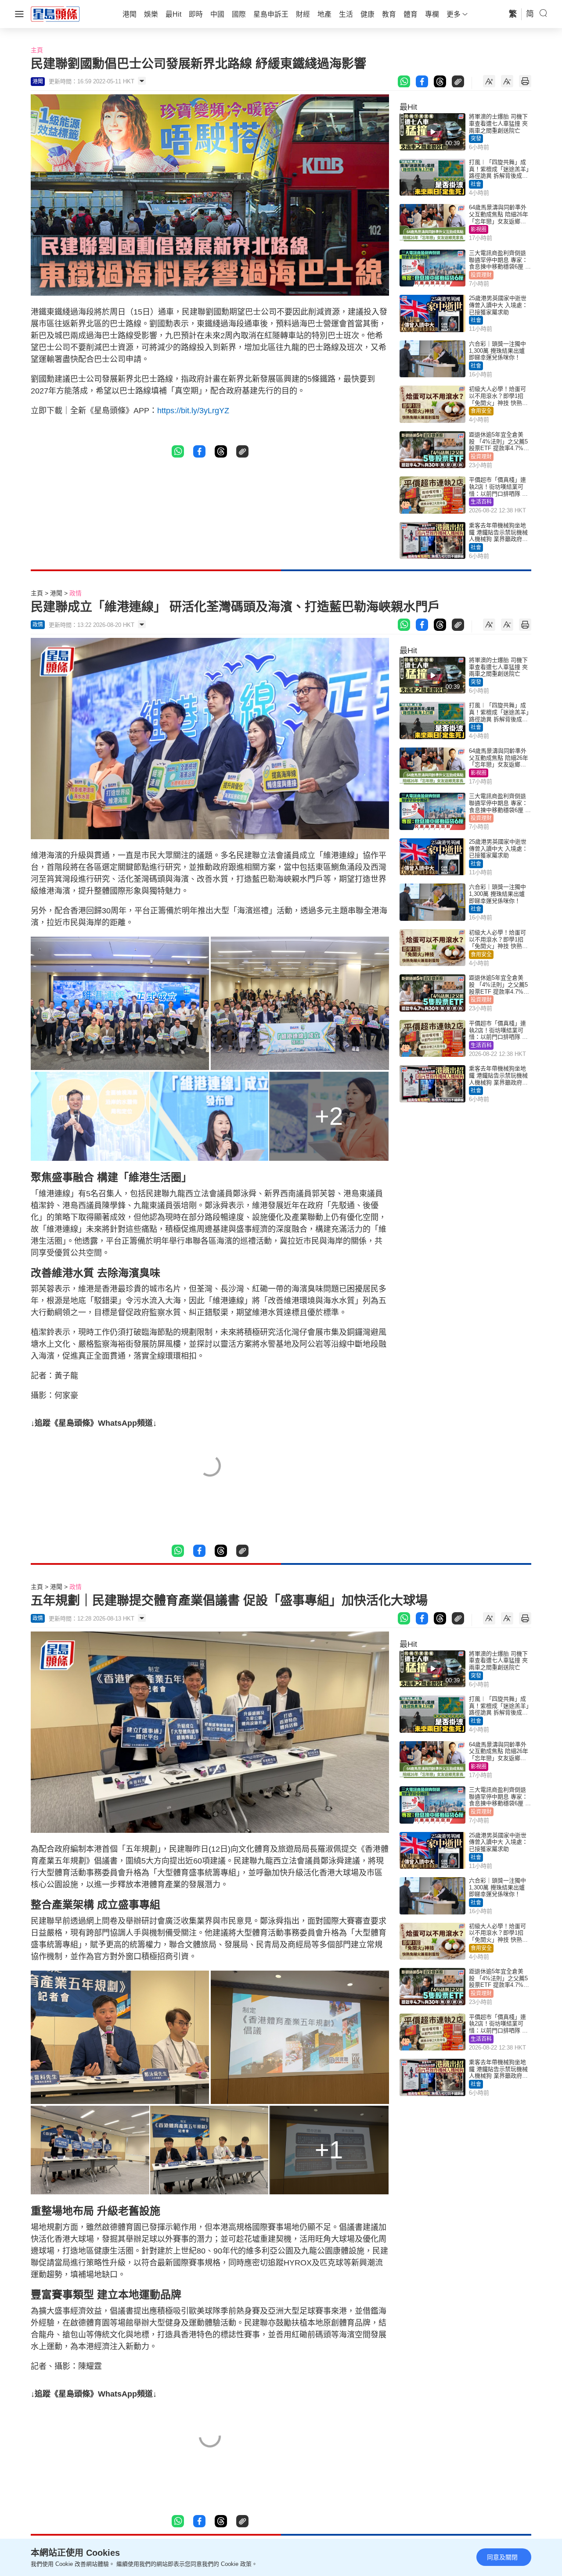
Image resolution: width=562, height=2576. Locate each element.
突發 (476, 139)
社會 (476, 184)
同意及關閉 (502, 2557)
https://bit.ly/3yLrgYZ (193, 411)
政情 (76, 593)
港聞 (56, 593)
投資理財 (481, 275)
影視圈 (479, 229)
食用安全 (481, 411)
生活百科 (481, 502)
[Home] (55, 14)
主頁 (37, 50)
